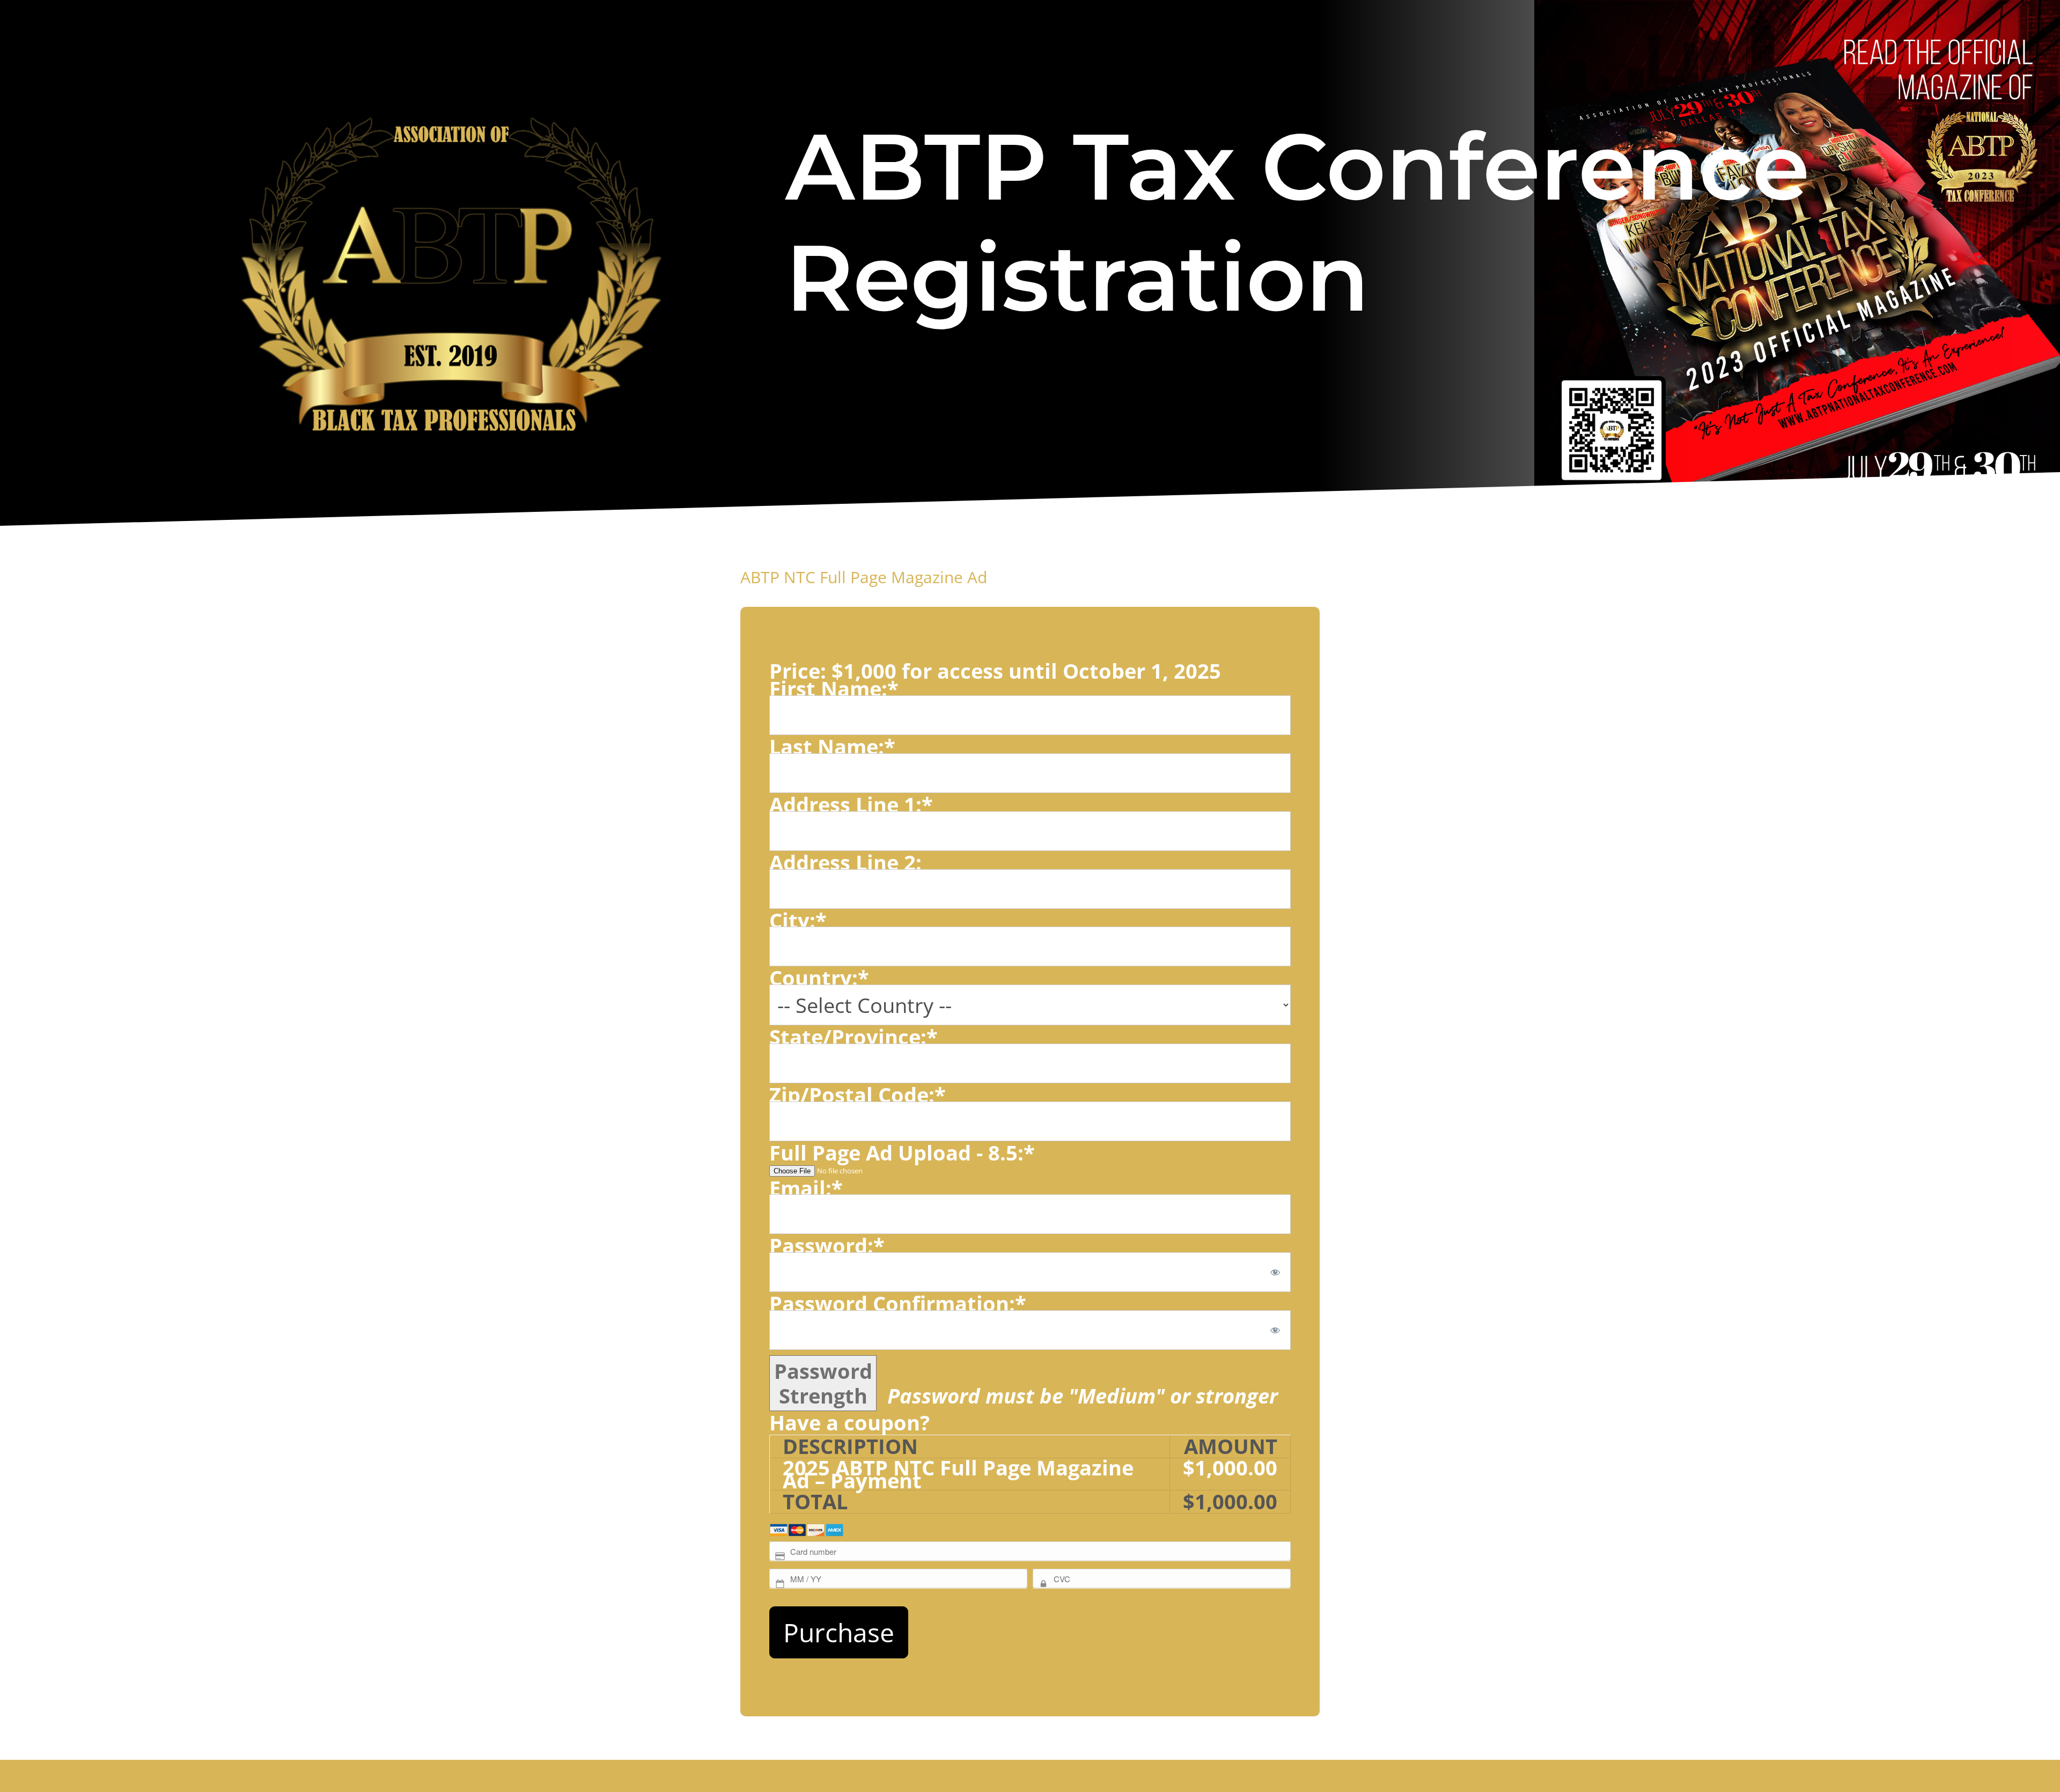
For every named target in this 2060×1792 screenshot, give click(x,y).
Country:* (819, 978)
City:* (798, 920)
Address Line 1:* (851, 804)
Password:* (827, 1245)
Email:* (806, 1188)
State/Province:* (854, 1037)
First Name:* (834, 688)
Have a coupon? (849, 1422)
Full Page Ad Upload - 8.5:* (902, 1152)
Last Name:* (832, 746)
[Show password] (1275, 1272)
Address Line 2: (845, 862)
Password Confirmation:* (898, 1303)
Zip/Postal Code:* (858, 1095)
